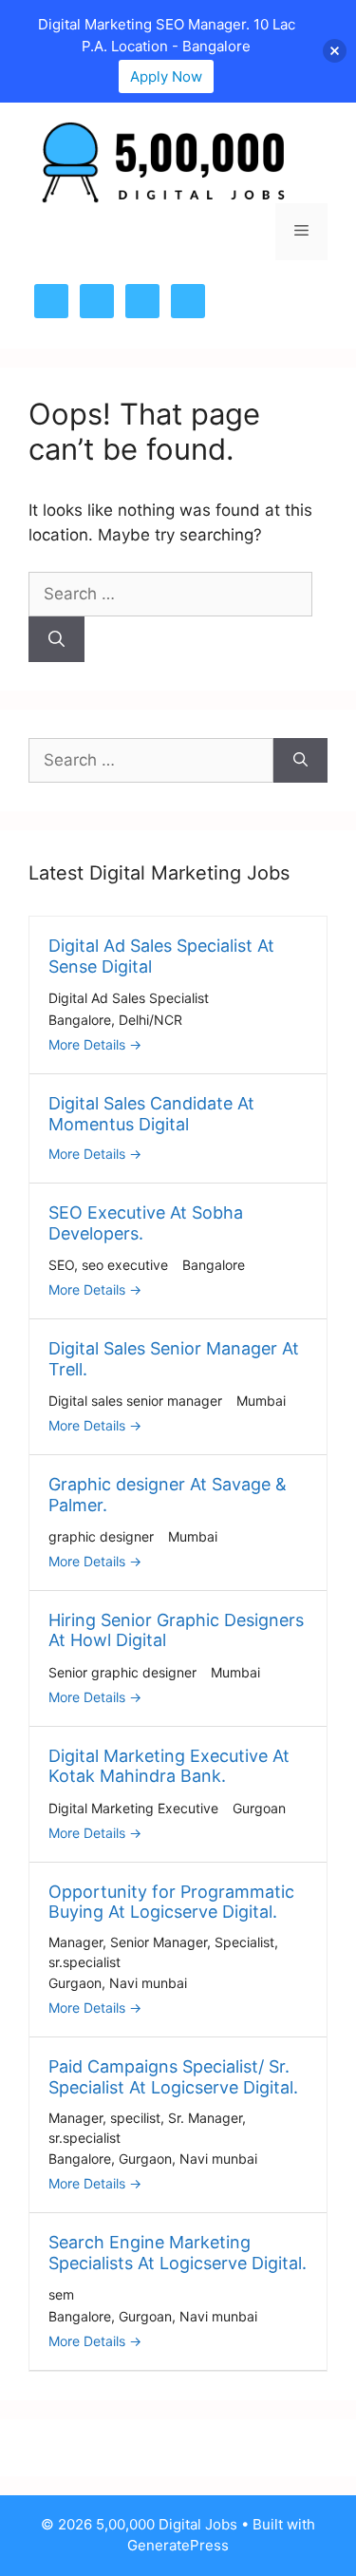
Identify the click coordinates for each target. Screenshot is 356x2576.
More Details (89, 1044)
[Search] (56, 639)
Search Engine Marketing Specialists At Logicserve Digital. (178, 2253)
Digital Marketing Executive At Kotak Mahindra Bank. (169, 1766)
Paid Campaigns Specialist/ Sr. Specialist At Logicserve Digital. (173, 2077)
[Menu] (301, 232)
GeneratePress (178, 2545)
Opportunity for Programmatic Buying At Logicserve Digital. (171, 1902)
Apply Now (166, 76)
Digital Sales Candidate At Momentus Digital (151, 1114)
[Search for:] (170, 594)
